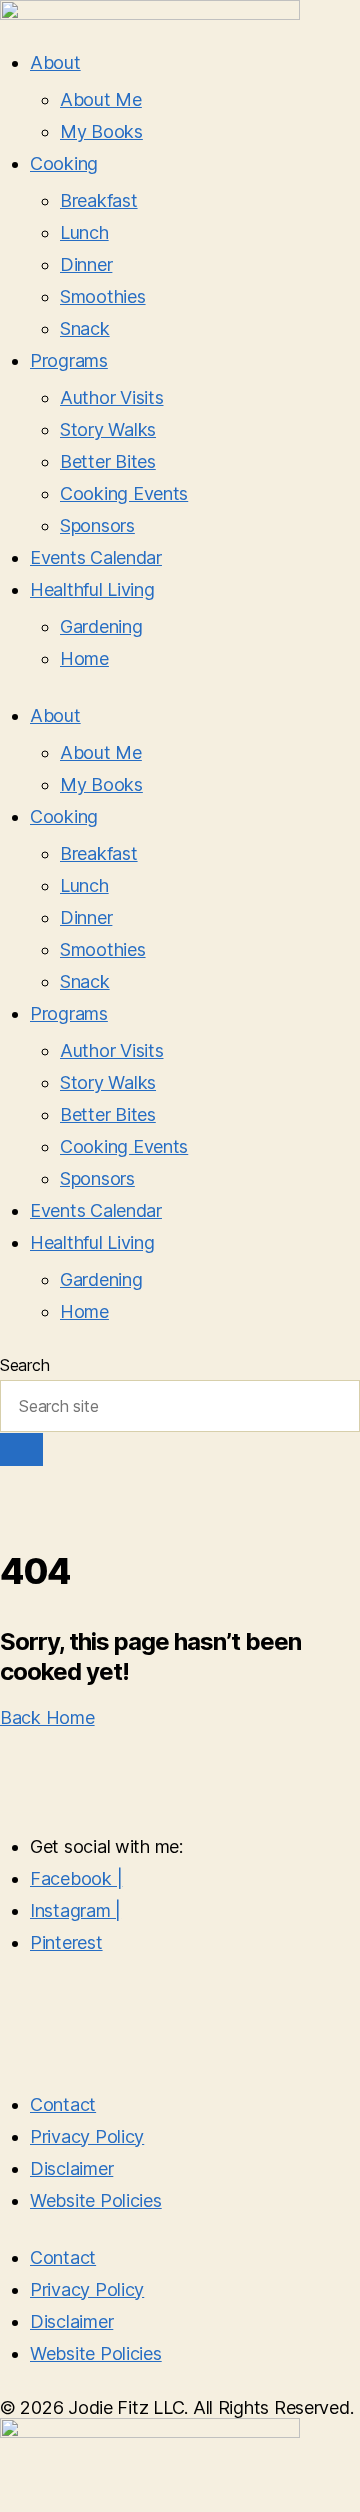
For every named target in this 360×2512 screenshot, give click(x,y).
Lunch (84, 232)
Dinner (86, 264)
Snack (85, 328)
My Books (101, 131)
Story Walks (108, 429)
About (55, 62)
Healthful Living (92, 589)
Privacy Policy (87, 2136)
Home (84, 658)
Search (24, 1365)
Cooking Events (124, 493)
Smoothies (103, 296)
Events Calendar (96, 557)
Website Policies (96, 2200)
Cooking (64, 163)
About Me (101, 99)
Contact (63, 2104)
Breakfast (99, 200)
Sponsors (97, 525)
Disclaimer (71, 2168)
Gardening (101, 626)
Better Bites (108, 461)
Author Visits (112, 397)
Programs (69, 360)
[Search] (21, 1449)
